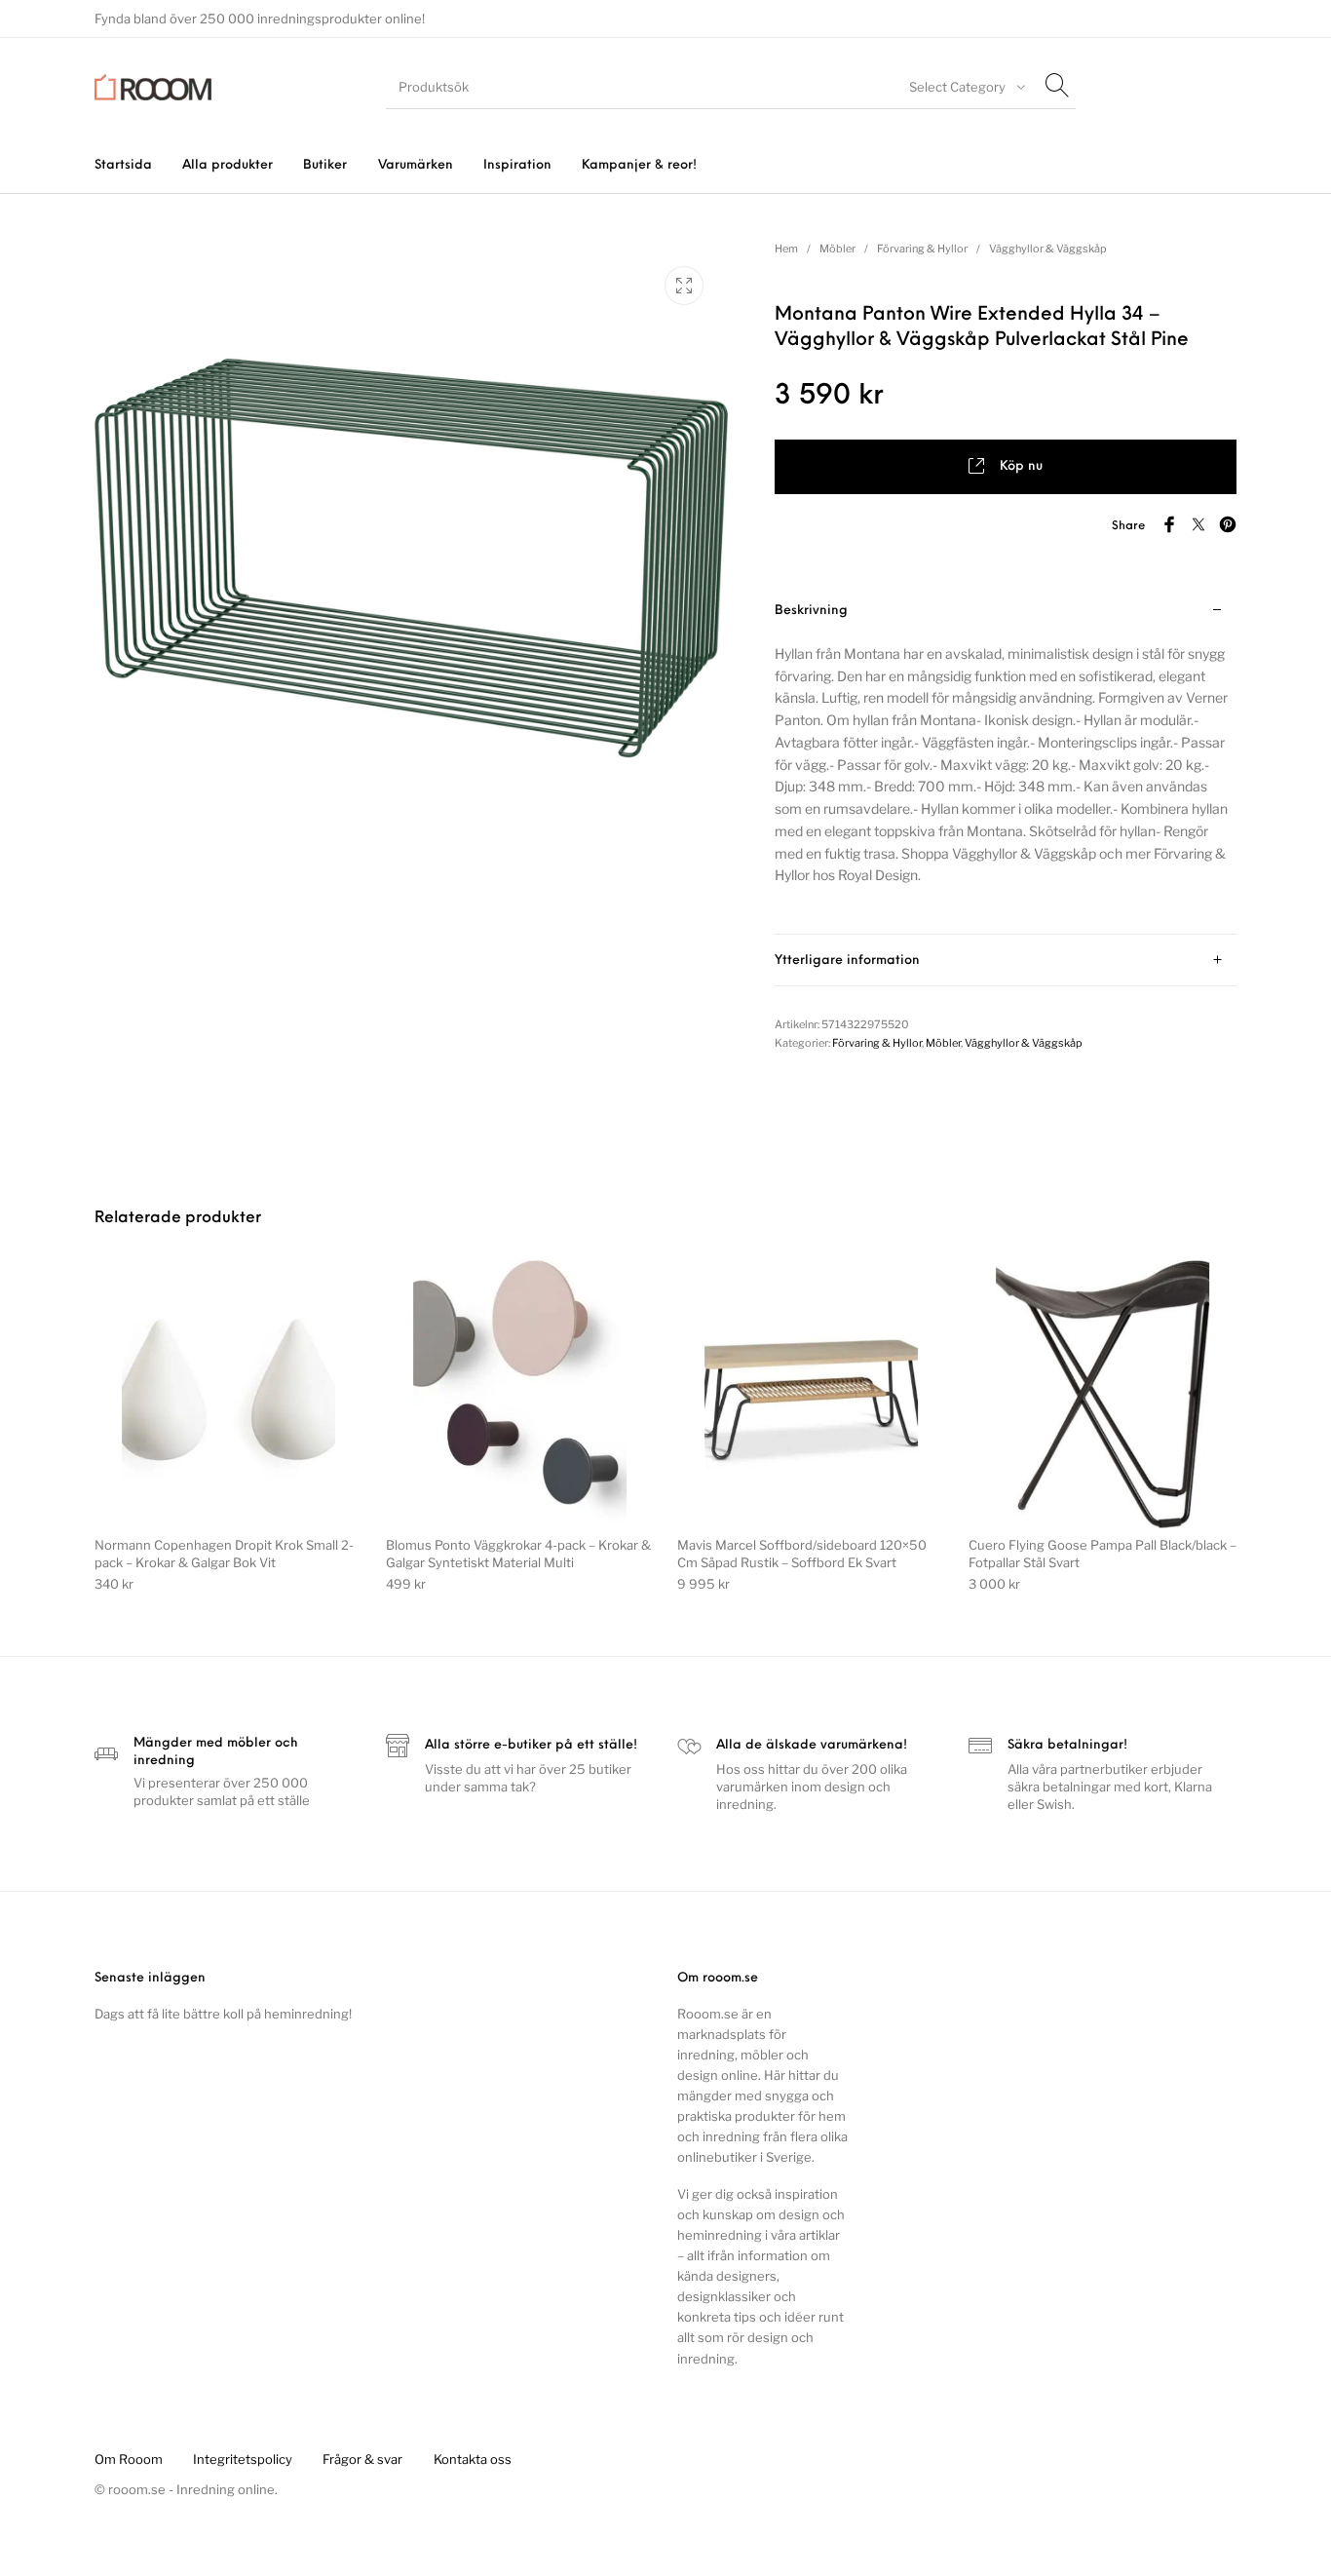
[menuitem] (123, 165)
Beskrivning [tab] (811, 611)
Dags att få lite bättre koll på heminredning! (223, 2014)
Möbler (837, 249)
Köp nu (1021, 466)
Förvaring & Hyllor (922, 249)
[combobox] (965, 87)
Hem (786, 249)
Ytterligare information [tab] (847, 961)
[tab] (1006, 760)
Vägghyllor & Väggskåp (1048, 249)
